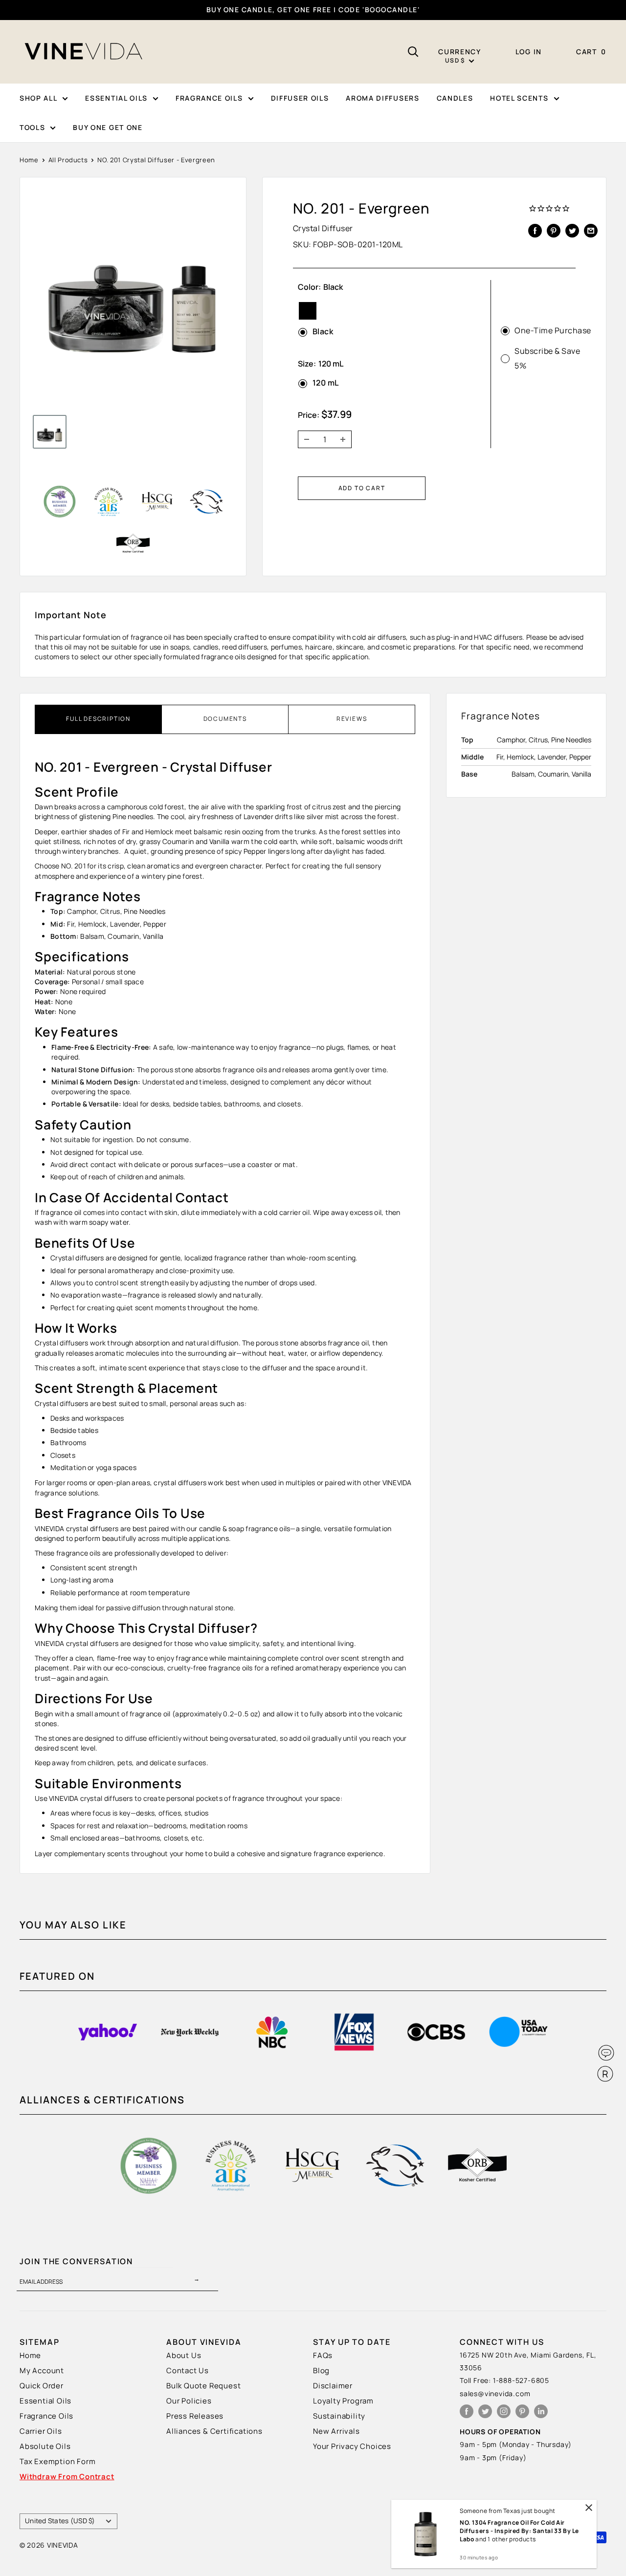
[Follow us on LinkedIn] (541, 2411)
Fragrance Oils (46, 2416)
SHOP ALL (38, 98)
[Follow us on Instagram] (504, 2411)
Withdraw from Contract (67, 2477)
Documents (225, 719)
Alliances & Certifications (214, 2431)
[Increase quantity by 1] (346, 439)
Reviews (352, 719)
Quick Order (42, 2386)
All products (68, 160)
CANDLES (455, 98)
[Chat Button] (606, 2053)
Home (29, 160)
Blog (321, 2370)
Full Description (98, 719)
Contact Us (188, 2370)
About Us (184, 2355)
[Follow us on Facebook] (467, 2411)
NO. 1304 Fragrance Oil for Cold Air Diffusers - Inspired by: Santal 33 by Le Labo (519, 2531)
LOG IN (529, 52)
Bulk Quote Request (203, 2386)
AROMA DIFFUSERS (382, 98)
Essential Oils (45, 2401)
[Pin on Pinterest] (554, 230)
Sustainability (339, 2416)
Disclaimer (333, 2386)
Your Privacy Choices (352, 2446)
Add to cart (362, 488)
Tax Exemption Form (57, 2461)
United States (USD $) (60, 2521)
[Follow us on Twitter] (485, 2411)
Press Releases (195, 2416)
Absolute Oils (45, 2446)
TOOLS (32, 127)
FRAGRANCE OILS (209, 98)
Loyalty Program (343, 2401)
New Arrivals (336, 2431)
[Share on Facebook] (535, 230)
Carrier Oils (41, 2431)
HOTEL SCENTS (519, 98)
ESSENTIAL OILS (116, 98)
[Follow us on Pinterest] (522, 2411)
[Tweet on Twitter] (572, 230)
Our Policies (189, 2401)
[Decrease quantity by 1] (304, 439)
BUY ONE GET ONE (108, 127)
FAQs (323, 2355)
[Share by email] (591, 230)
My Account (42, 2370)
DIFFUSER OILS (300, 98)
